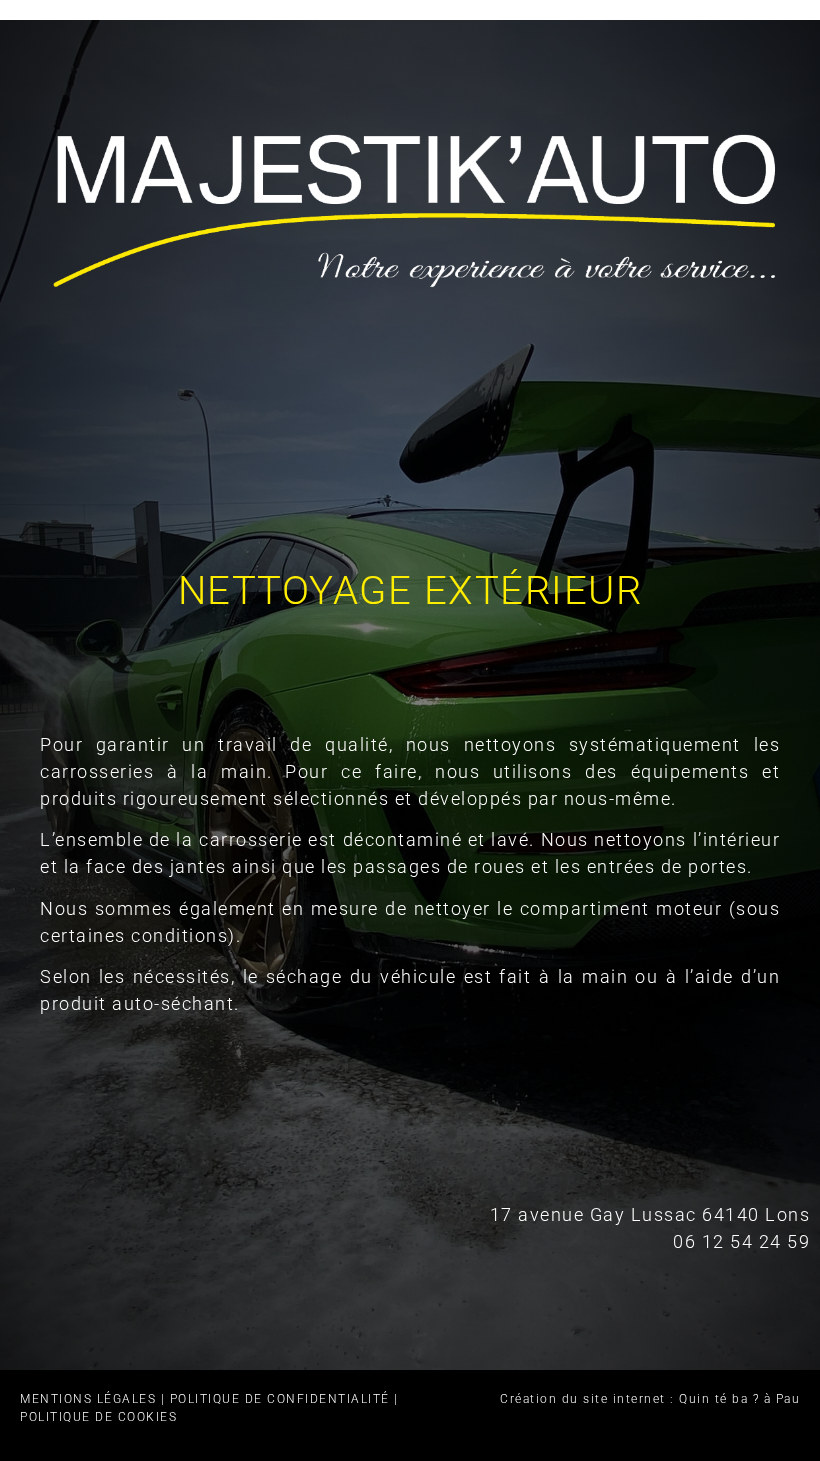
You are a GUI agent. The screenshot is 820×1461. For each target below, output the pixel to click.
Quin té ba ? (719, 1399)
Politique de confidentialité (280, 1399)
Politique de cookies (98, 1417)
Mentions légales (88, 1399)
